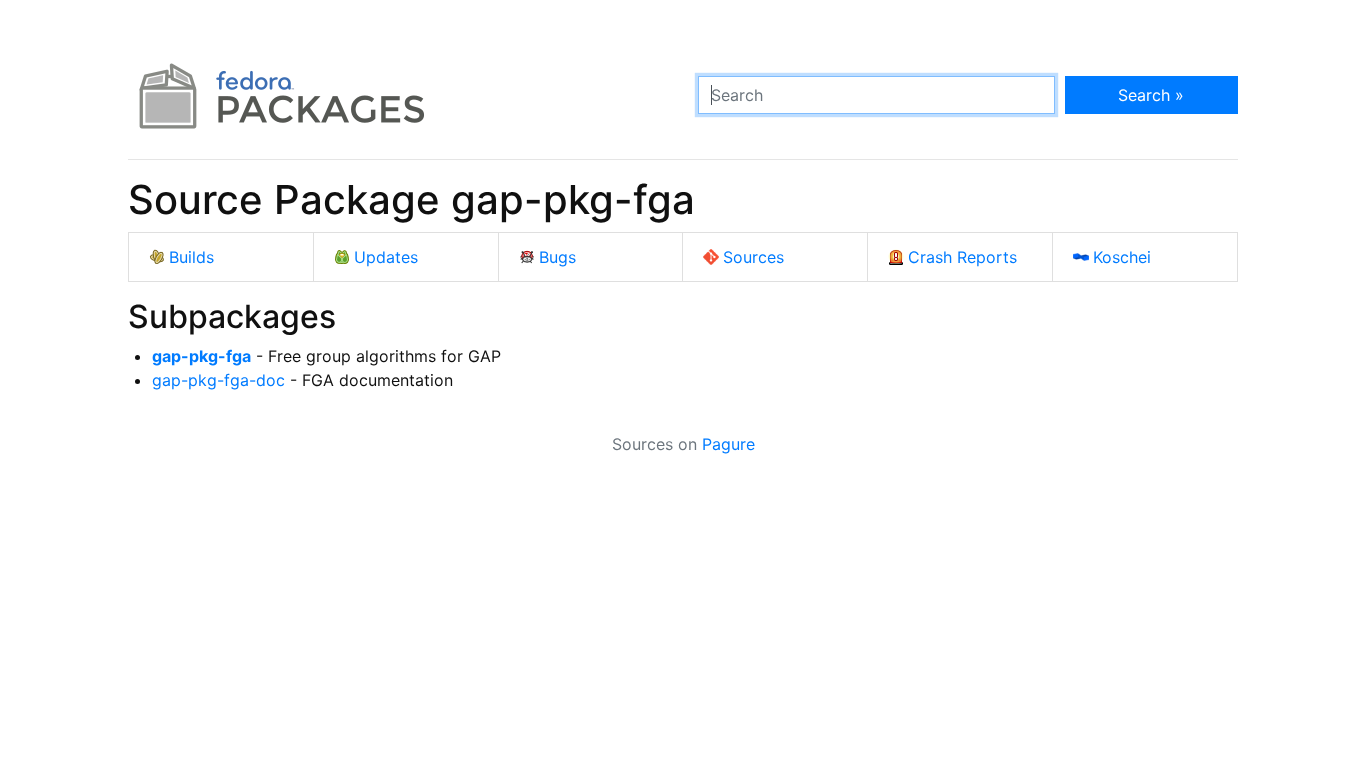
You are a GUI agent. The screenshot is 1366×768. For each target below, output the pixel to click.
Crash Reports (962, 257)
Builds (191, 257)
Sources (753, 257)
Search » (1151, 95)
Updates (386, 257)
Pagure (728, 444)
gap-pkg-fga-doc (218, 380)
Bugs (557, 257)
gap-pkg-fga (201, 356)
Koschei (1122, 257)
